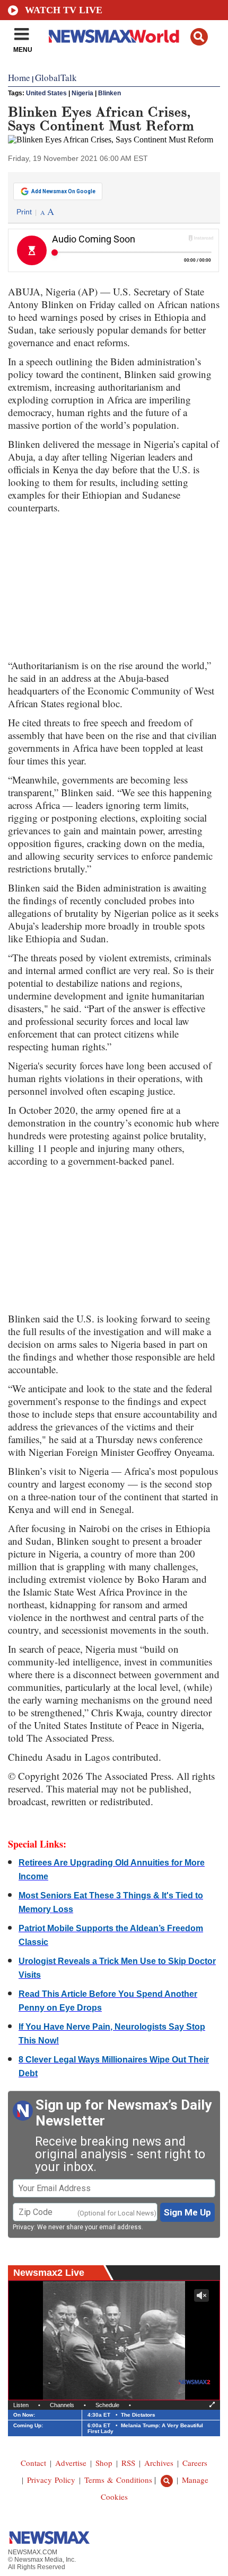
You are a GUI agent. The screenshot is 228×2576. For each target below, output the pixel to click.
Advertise (71, 2463)
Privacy (23, 2227)
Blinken (109, 93)
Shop (104, 2463)
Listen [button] (21, 2405)
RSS (128, 2463)
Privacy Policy (51, 2480)
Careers (195, 2463)
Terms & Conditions (118, 2480)
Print (24, 212)
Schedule (107, 2405)
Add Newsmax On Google (63, 191)
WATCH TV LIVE (64, 10)
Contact (33, 2463)
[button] (199, 37)
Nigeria (82, 93)
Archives (159, 2463)
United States (46, 93)
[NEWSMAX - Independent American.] (114, 36)
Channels (62, 2405)
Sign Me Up (187, 2212)
